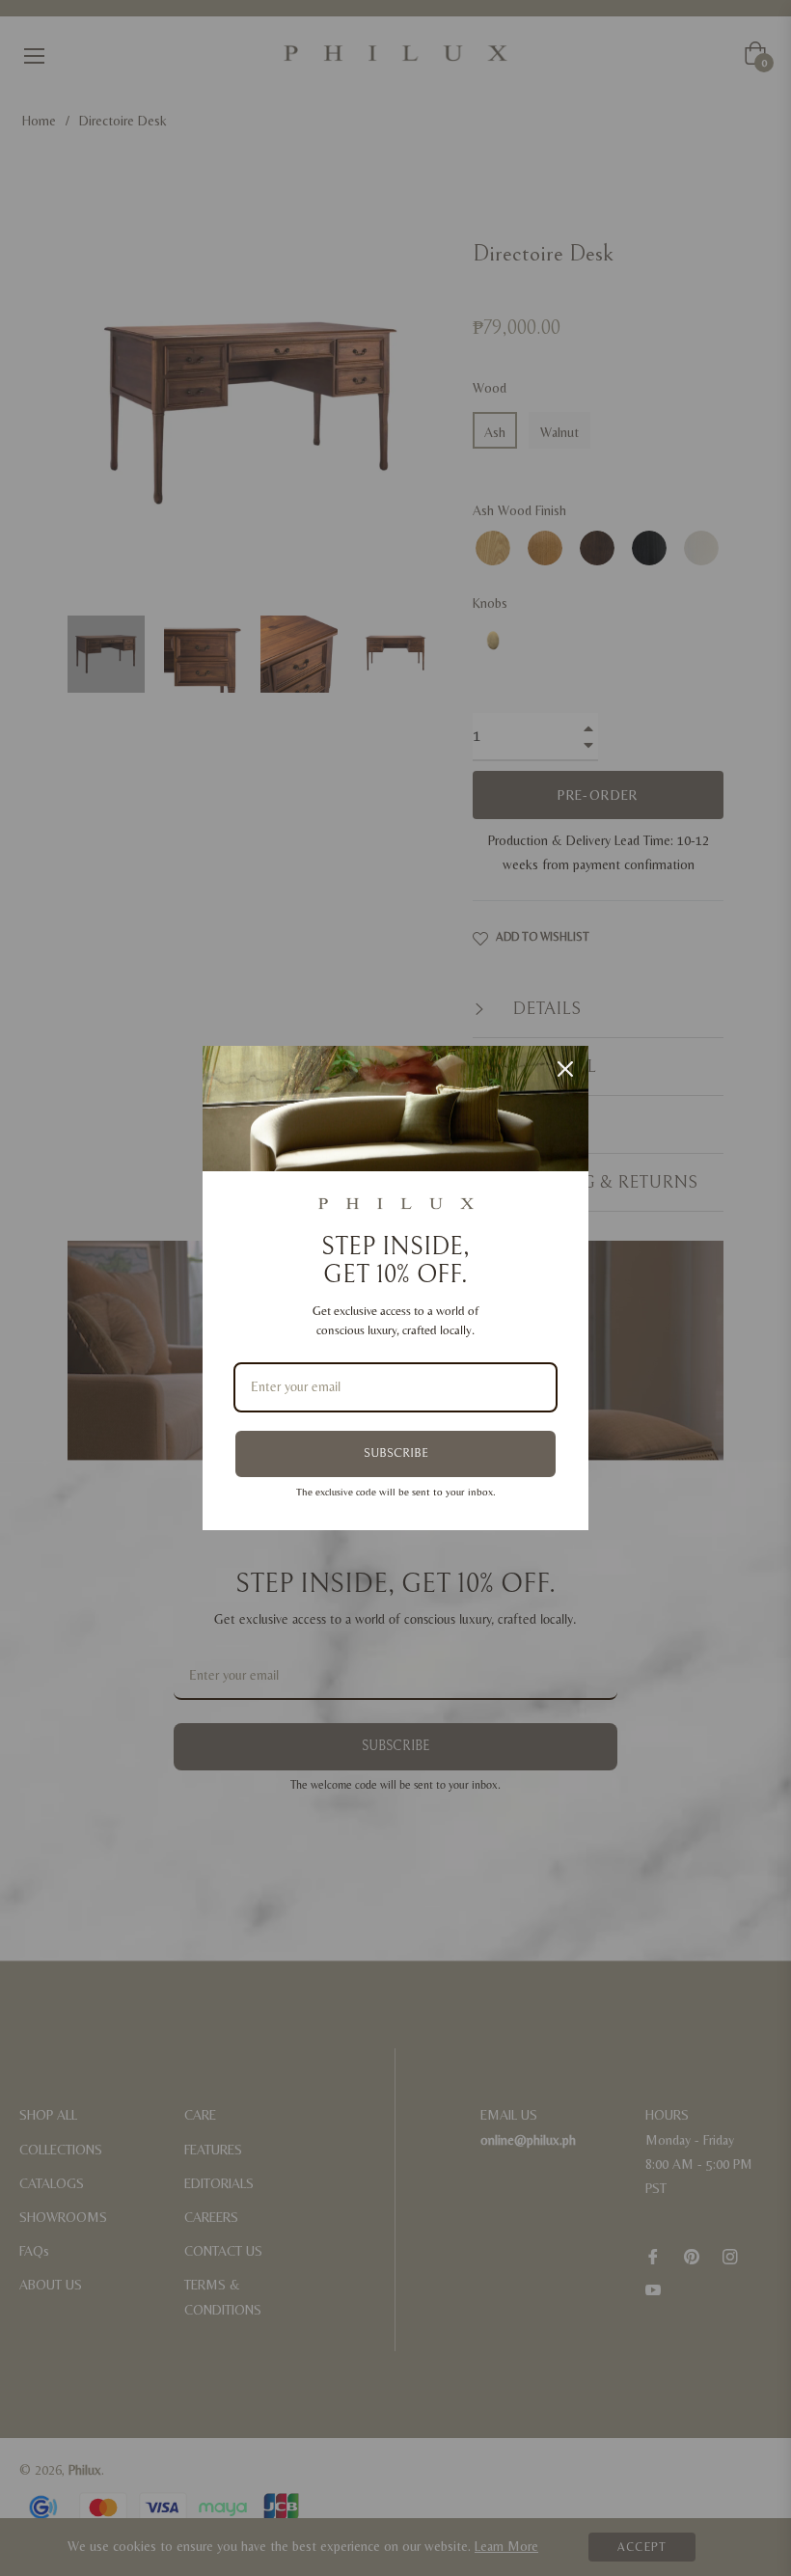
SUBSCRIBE (396, 1453)
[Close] (565, 1069)
